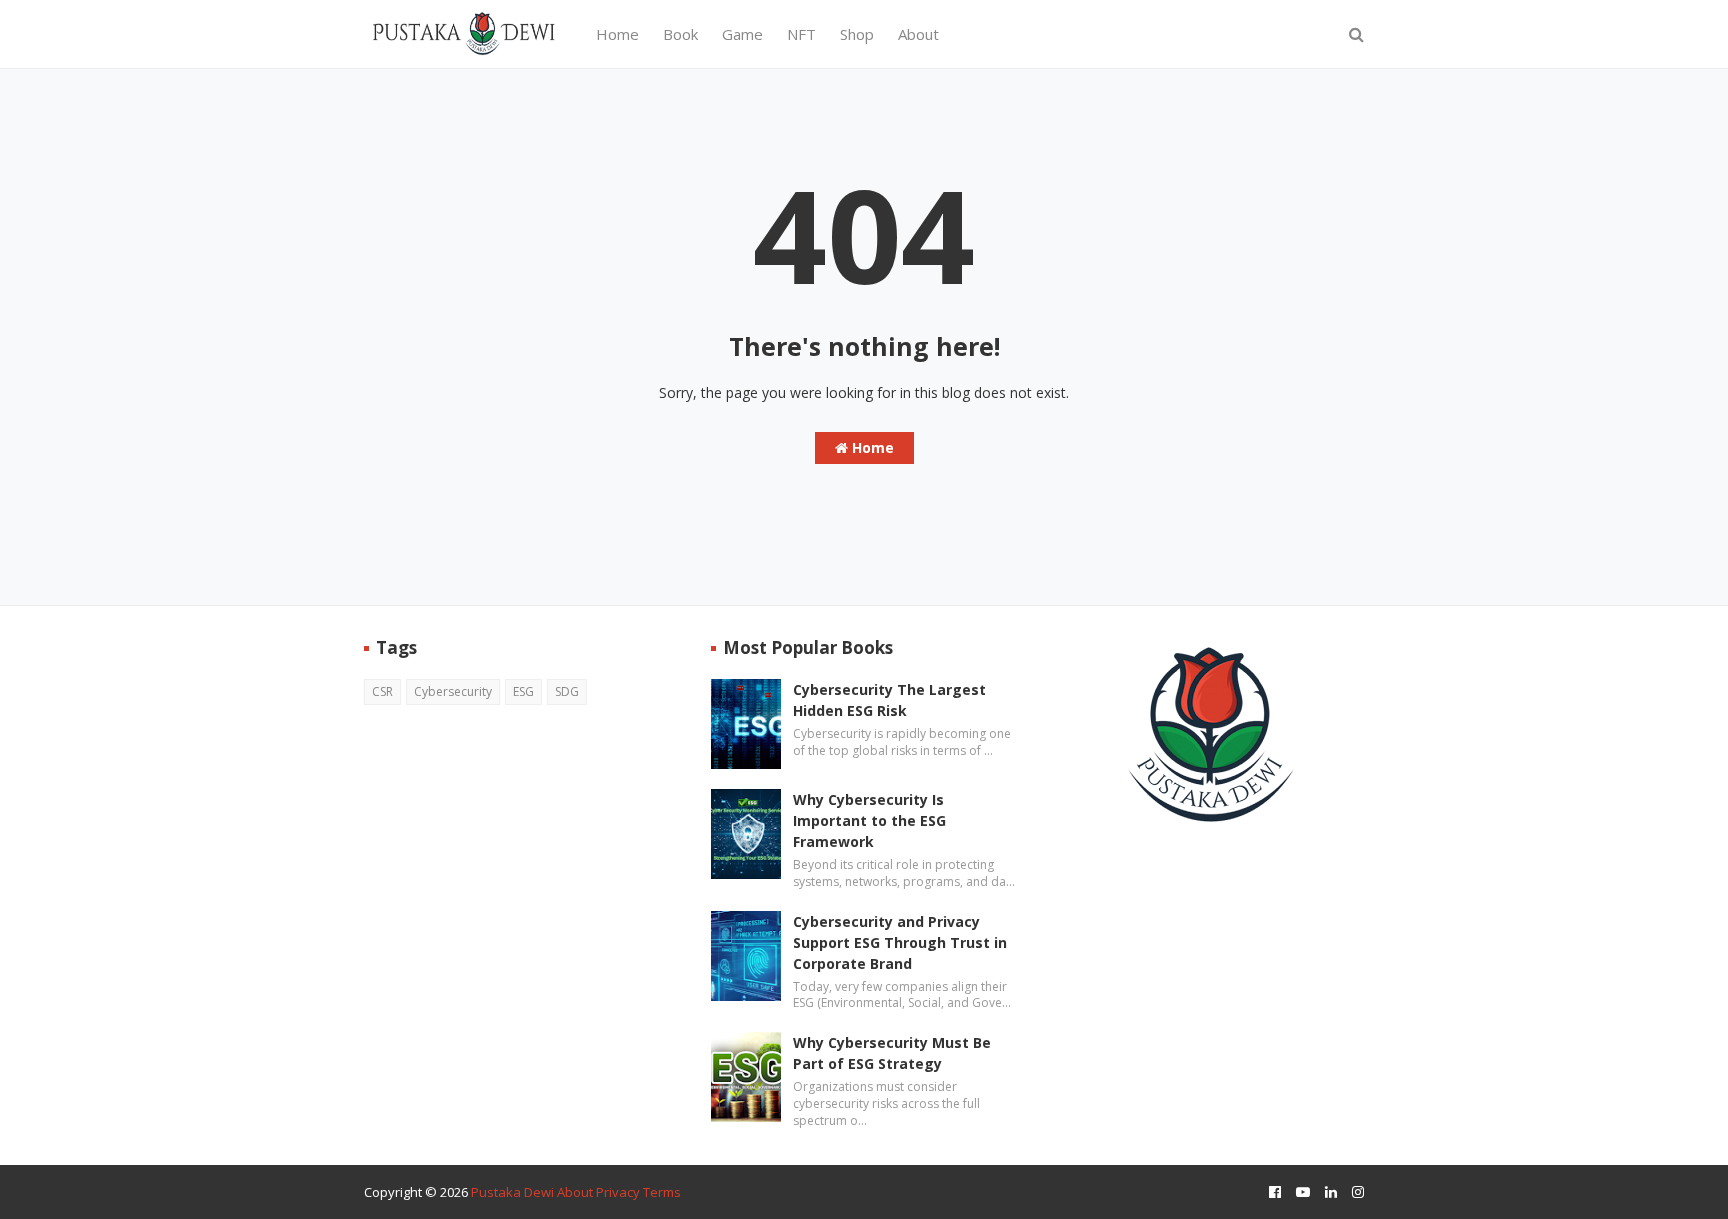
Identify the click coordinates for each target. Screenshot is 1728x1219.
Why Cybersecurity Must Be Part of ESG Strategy (892, 1053)
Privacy (618, 1192)
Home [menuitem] (617, 34)
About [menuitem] (918, 34)
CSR (382, 691)
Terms (662, 1192)
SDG (567, 691)
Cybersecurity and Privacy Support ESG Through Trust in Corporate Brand (900, 942)
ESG (523, 691)
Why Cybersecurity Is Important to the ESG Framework (869, 820)
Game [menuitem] (742, 34)
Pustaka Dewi (512, 1192)
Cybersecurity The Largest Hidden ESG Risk (889, 700)
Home (871, 447)
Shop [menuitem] (857, 34)
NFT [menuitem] (801, 34)
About (575, 1192)
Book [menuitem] (680, 34)
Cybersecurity (453, 691)
